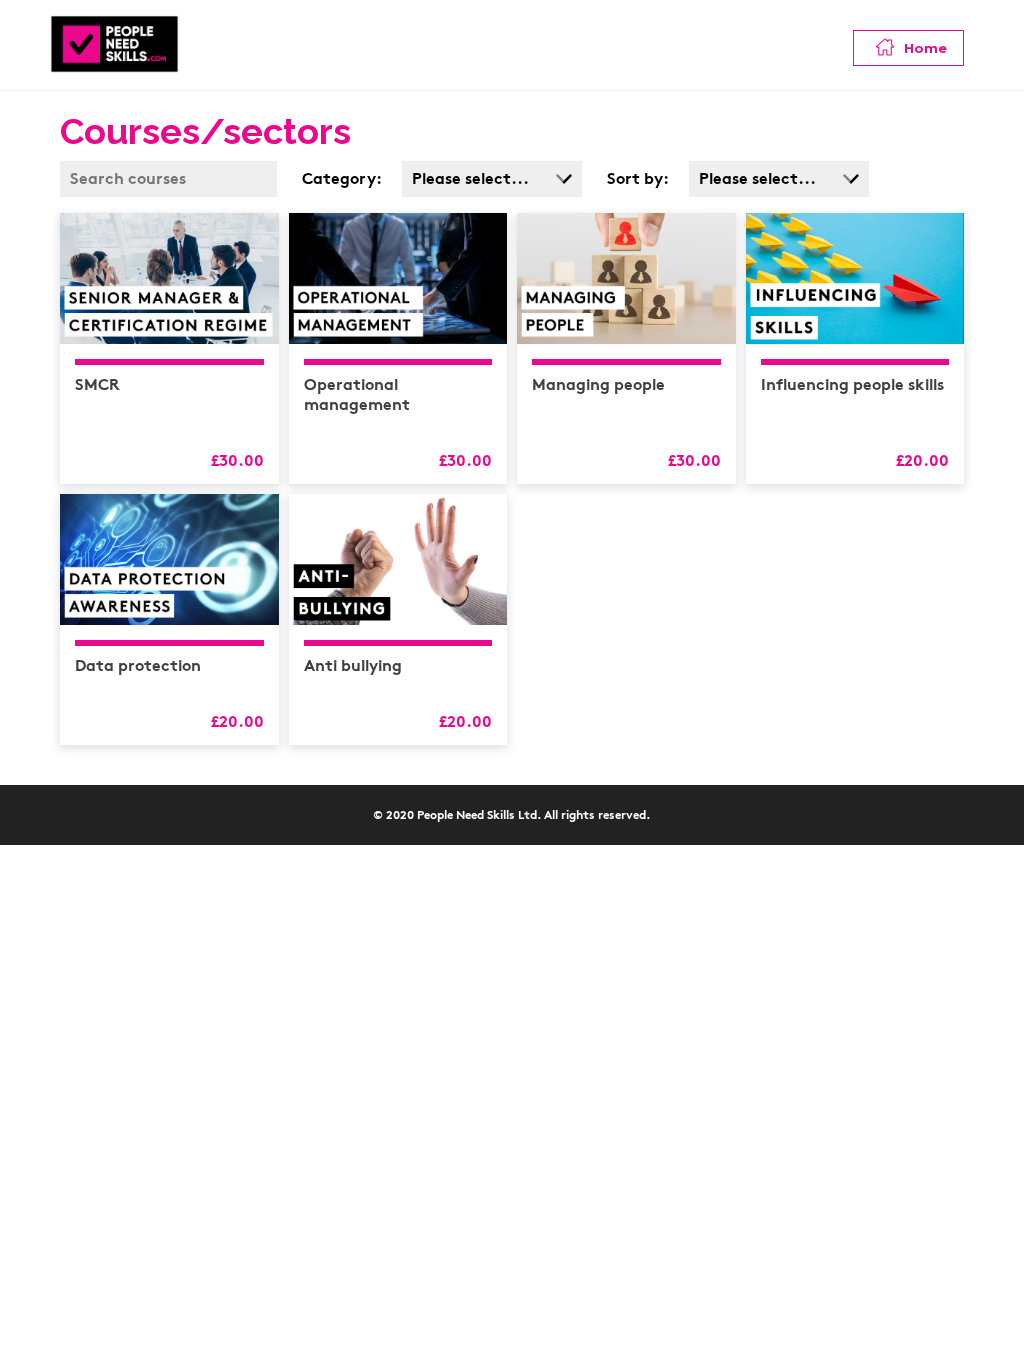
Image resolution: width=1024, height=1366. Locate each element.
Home (923, 48)
